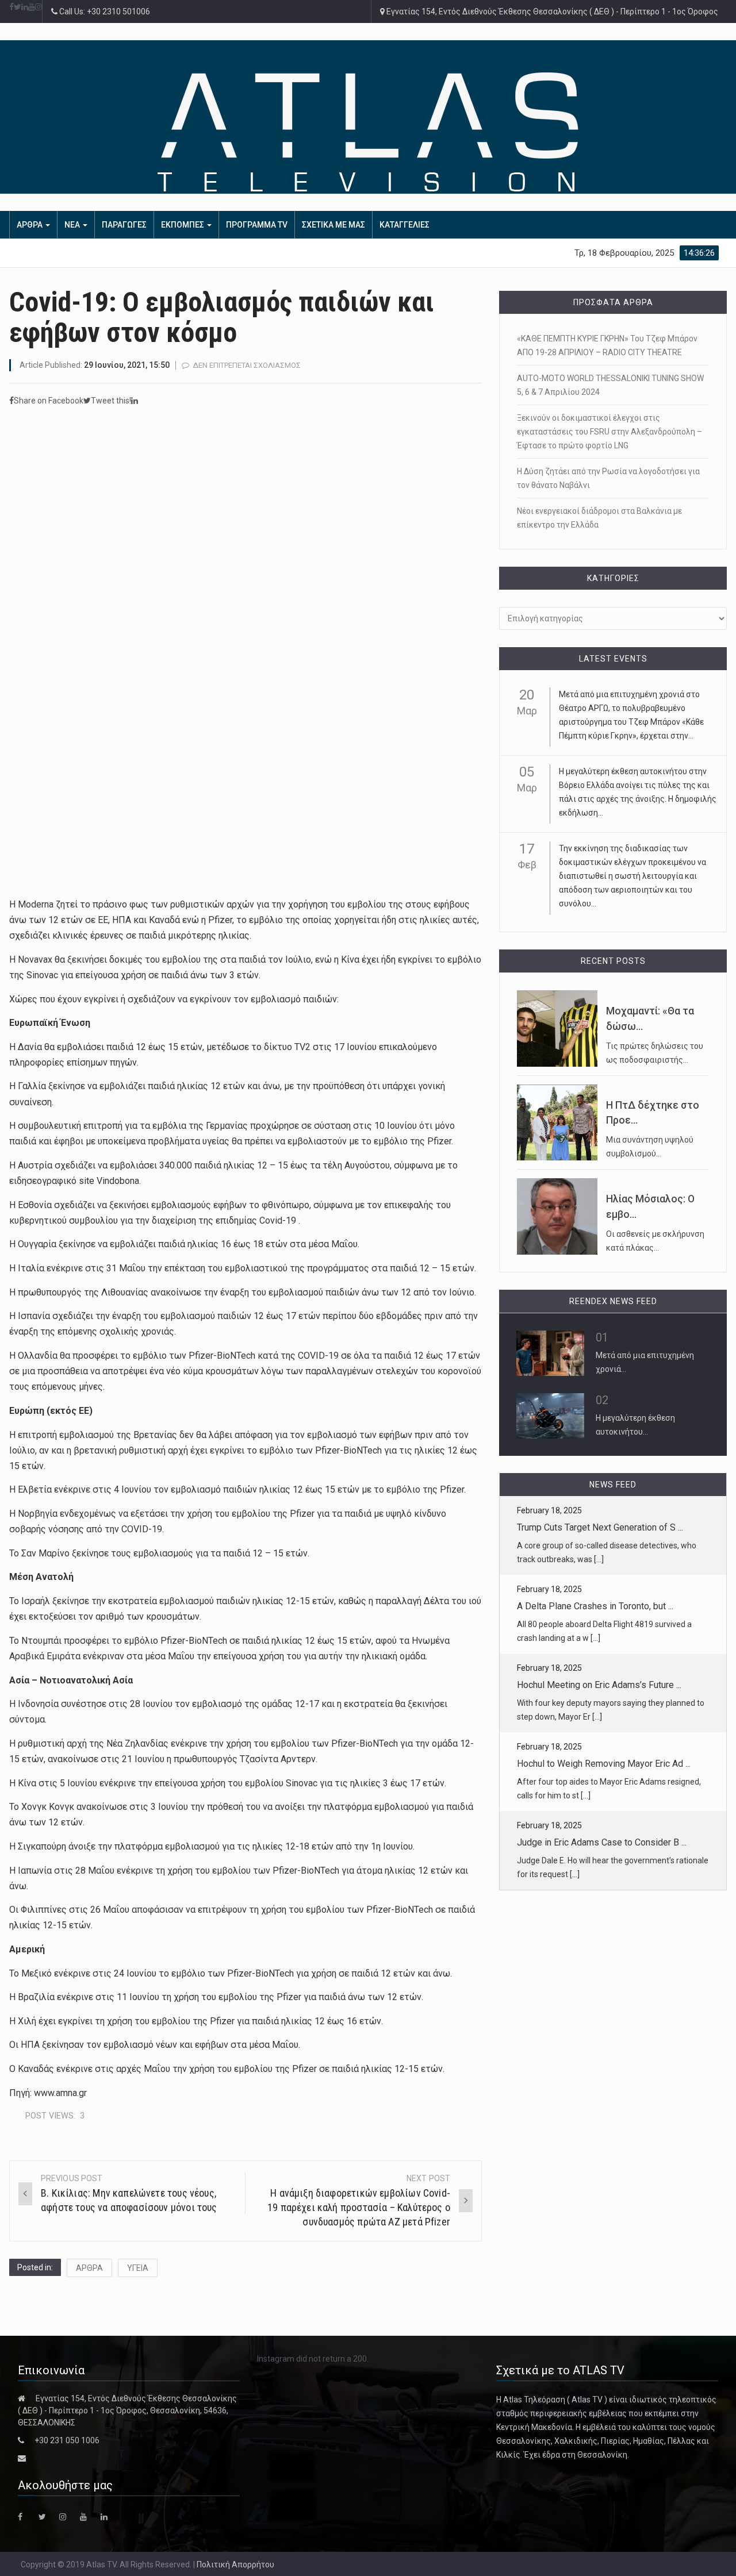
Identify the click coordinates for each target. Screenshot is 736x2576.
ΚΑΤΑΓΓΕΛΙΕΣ (405, 225)
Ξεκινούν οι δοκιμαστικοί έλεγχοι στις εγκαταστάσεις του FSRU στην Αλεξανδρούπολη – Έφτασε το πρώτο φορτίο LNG (609, 432)
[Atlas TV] (368, 132)
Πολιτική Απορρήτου (235, 2565)
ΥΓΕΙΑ (138, 2268)
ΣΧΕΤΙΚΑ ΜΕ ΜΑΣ (333, 225)
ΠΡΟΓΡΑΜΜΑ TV (257, 225)
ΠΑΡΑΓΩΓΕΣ (124, 225)
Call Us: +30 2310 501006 (104, 11)
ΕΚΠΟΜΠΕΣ (183, 225)
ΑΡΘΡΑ (30, 225)
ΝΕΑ (73, 225)
